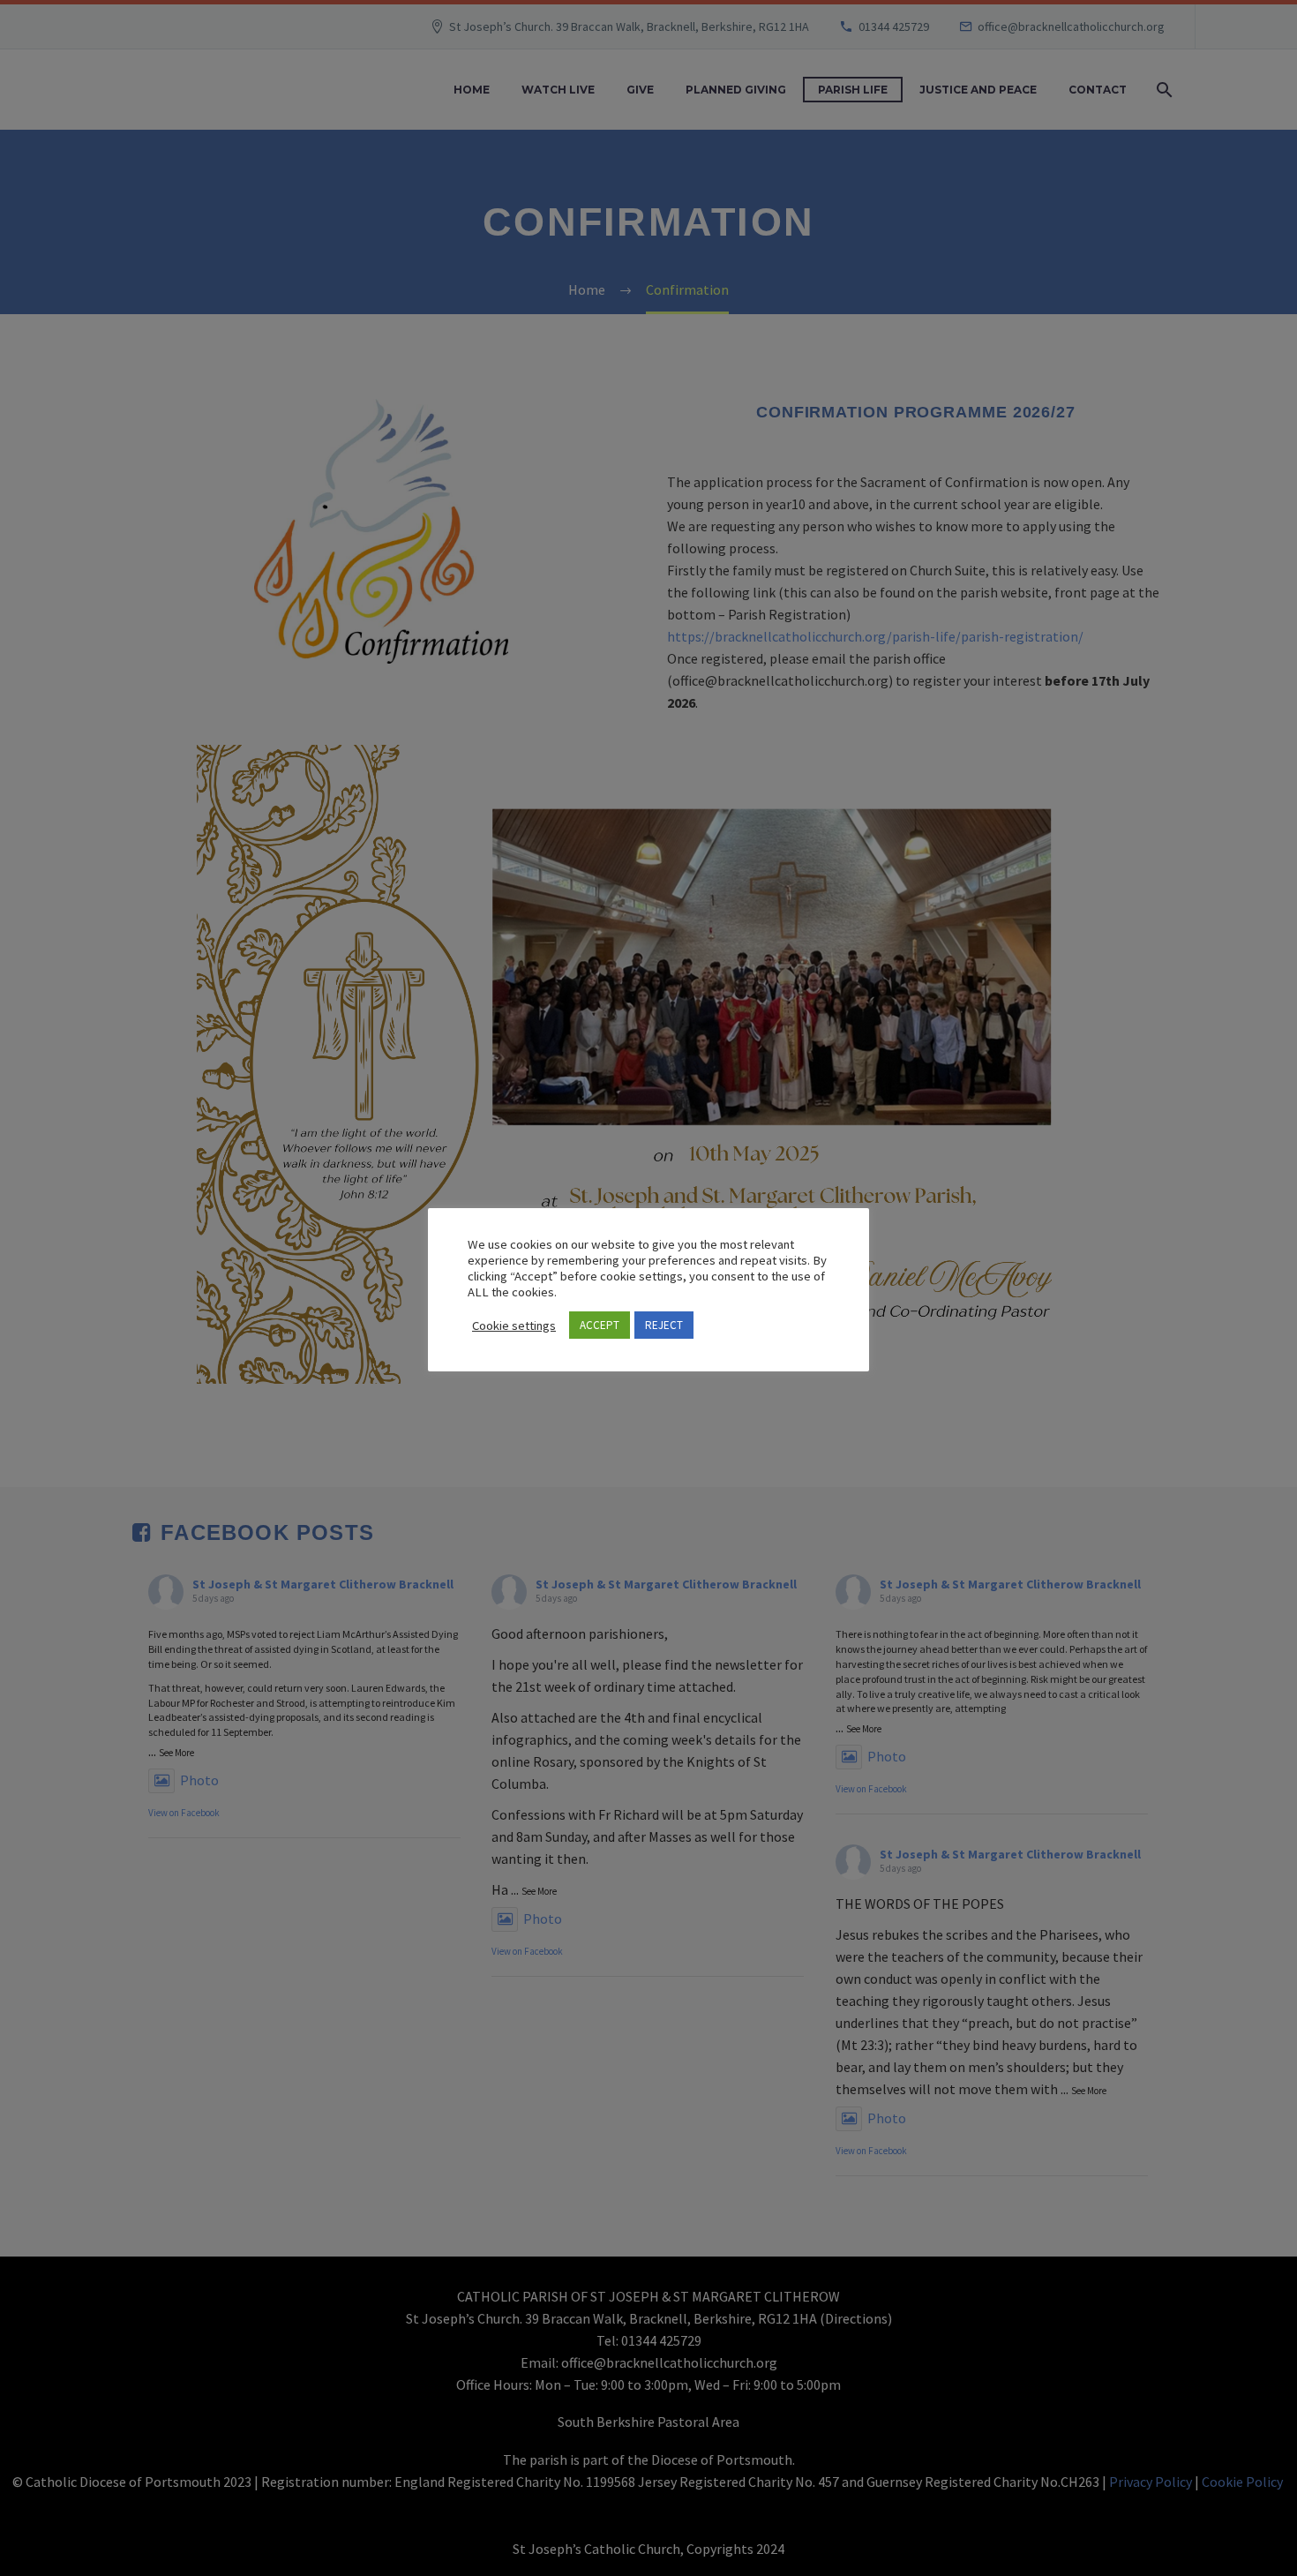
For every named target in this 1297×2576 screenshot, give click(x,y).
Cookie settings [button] (514, 1326)
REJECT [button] (664, 1325)
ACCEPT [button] (600, 1325)
